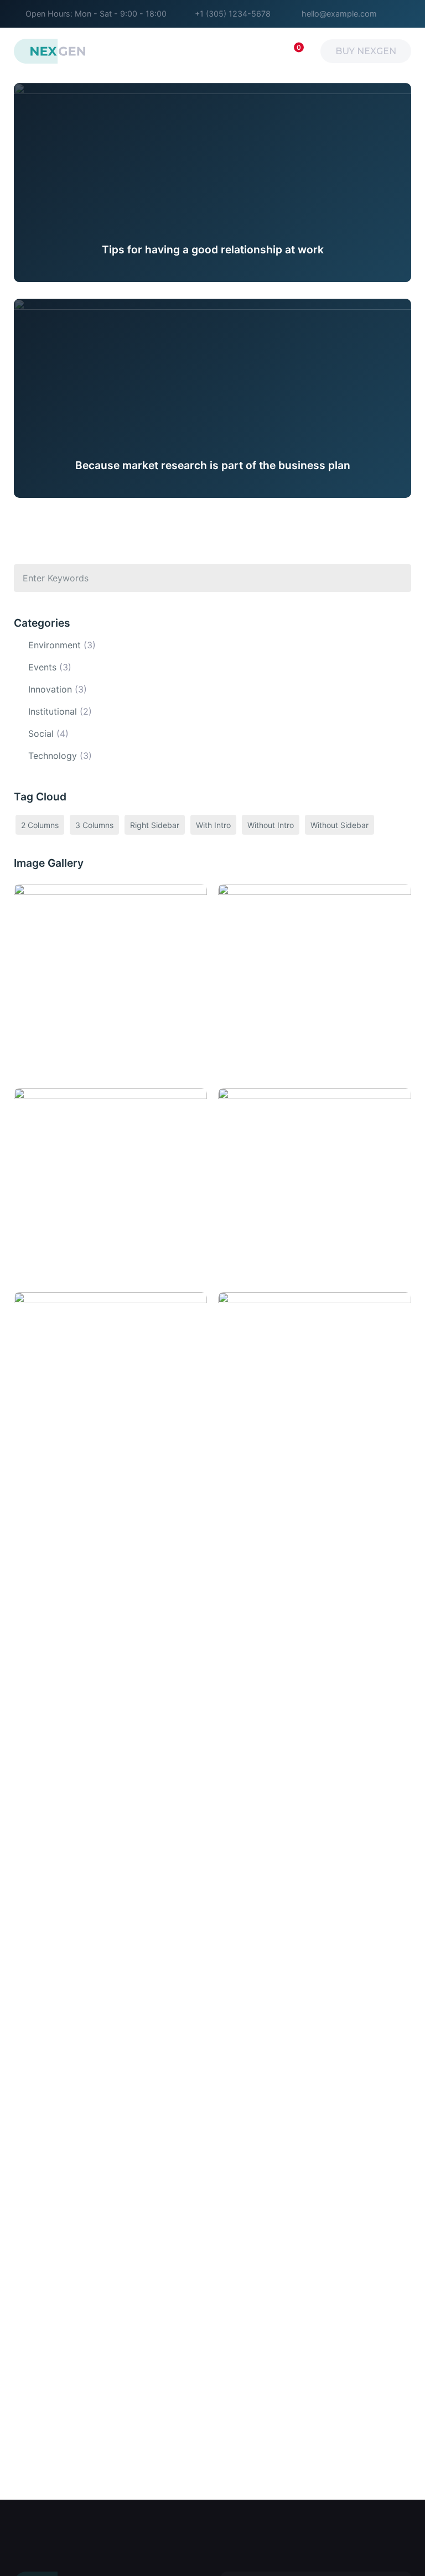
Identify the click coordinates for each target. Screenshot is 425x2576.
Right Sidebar (155, 825)
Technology (53, 756)
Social (41, 733)
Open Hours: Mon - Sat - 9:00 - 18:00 (96, 14)
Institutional (53, 711)
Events (42, 667)
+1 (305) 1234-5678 (233, 14)
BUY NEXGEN (366, 51)
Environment (55, 645)
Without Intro (271, 825)
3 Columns (94, 825)
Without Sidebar (340, 825)
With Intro (213, 825)
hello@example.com (339, 14)
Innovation (50, 689)
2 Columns (40, 825)
